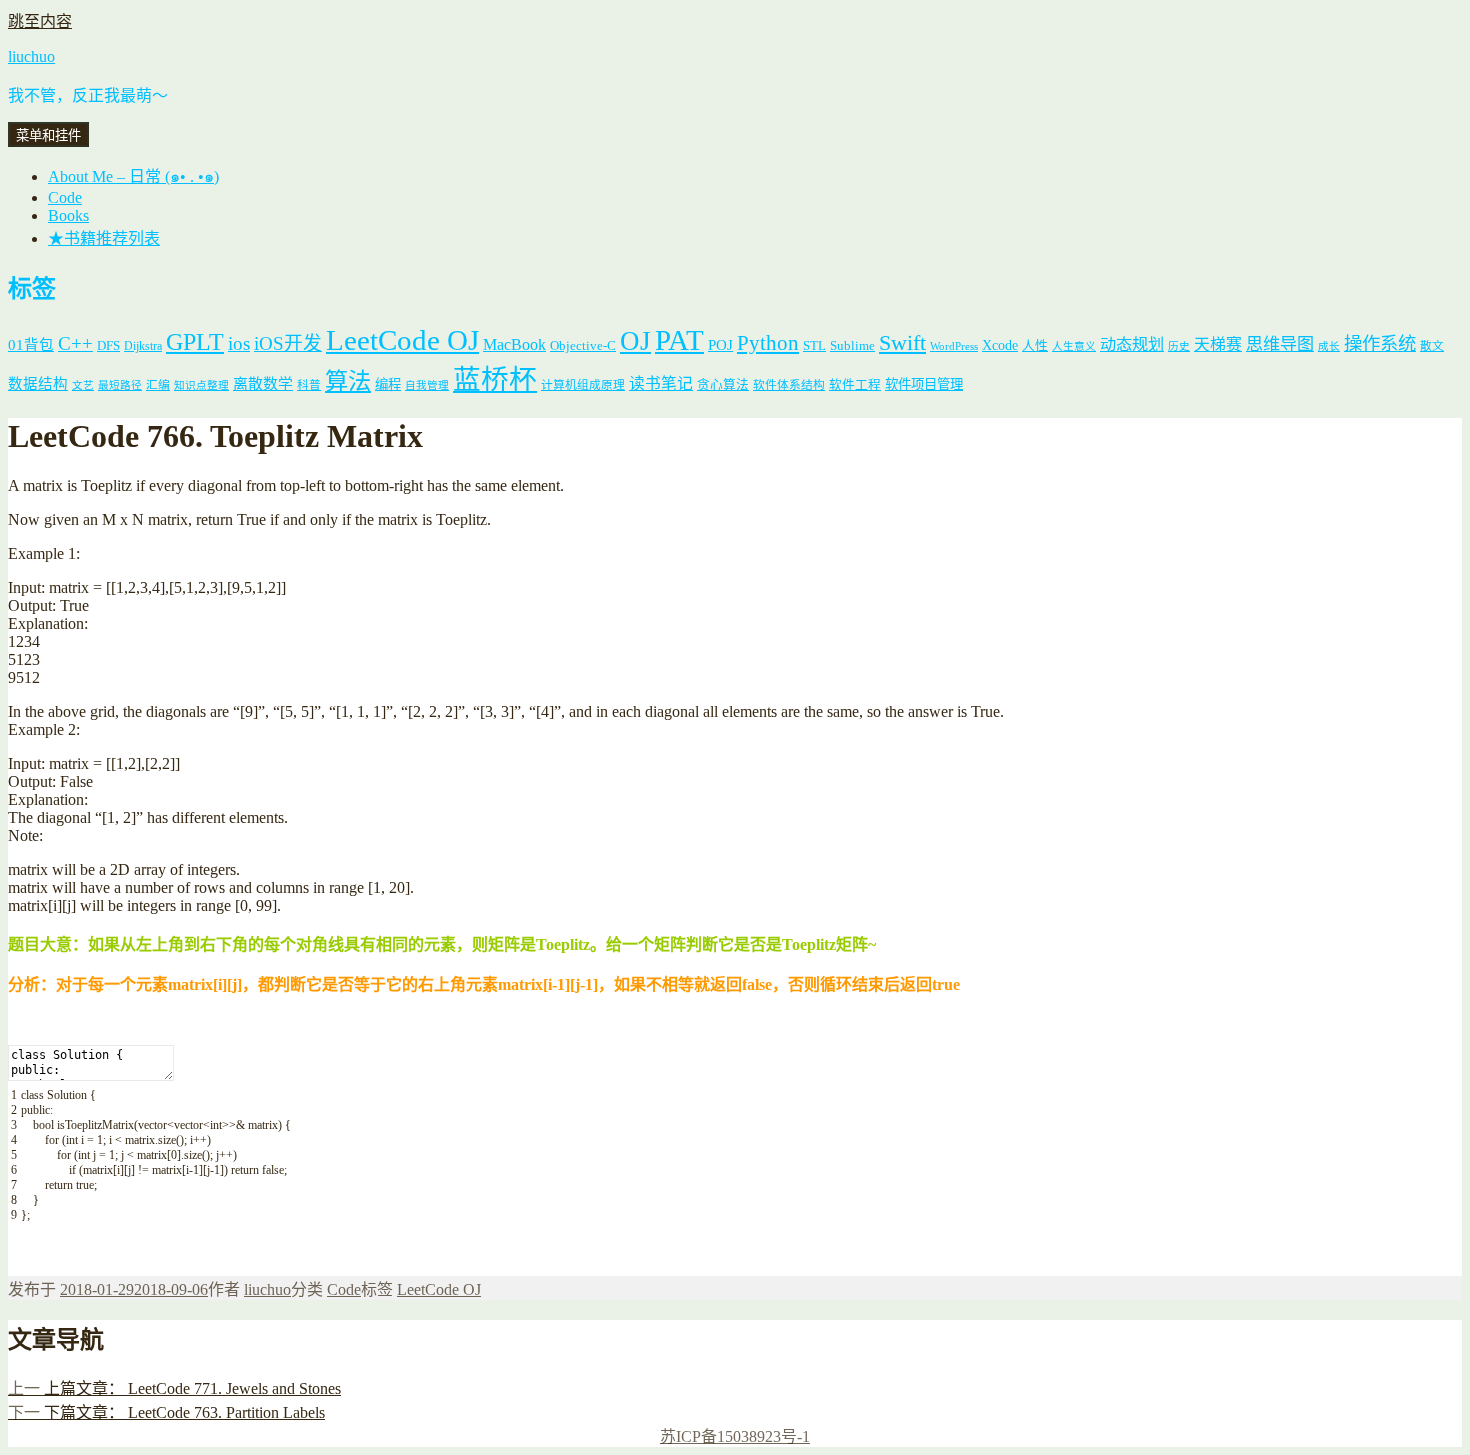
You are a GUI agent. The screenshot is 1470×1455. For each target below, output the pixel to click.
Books (68, 215)
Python (768, 343)
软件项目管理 (924, 384)
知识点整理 (201, 385)
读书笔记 (661, 383)
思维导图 (1280, 344)
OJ (635, 341)
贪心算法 (723, 385)
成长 (1329, 346)
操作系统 (1380, 344)
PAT (679, 340)
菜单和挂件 (48, 135)
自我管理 (427, 385)
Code (65, 197)
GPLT (195, 341)
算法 (348, 381)
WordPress (954, 346)
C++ (75, 343)
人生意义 (1074, 346)
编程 (388, 384)
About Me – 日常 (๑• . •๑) (133, 176)
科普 (309, 385)
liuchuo (31, 56)
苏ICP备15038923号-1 (735, 1436)
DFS (108, 346)
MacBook (514, 344)
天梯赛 (1218, 344)
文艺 (83, 385)
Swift (902, 343)
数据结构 (38, 384)
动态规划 (1132, 344)
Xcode (1000, 345)
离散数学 (263, 384)
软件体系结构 (789, 385)
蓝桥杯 (495, 379)
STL (814, 345)
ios (239, 343)
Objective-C (583, 345)
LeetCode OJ (402, 340)
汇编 (158, 385)
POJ (720, 345)
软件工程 (855, 385)
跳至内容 (40, 21)
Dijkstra (143, 346)
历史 (1179, 346)
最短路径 (120, 385)
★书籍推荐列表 (104, 238)
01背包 (31, 345)
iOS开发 (288, 343)
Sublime (852, 345)
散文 (1432, 346)
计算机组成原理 (583, 385)
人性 (1035, 346)
